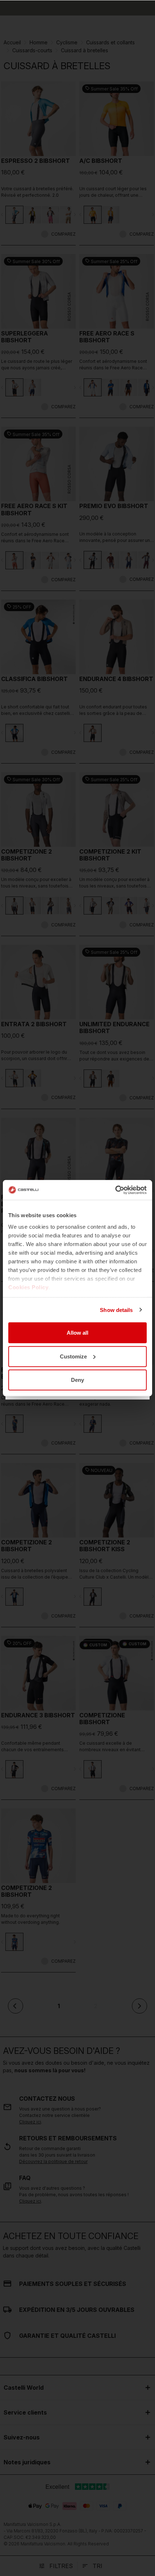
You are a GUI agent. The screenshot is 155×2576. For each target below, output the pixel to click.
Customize (73, 1356)
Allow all (77, 1333)
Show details (116, 1310)
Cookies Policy (28, 1287)
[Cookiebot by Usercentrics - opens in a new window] (115, 1190)
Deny (77, 1380)
